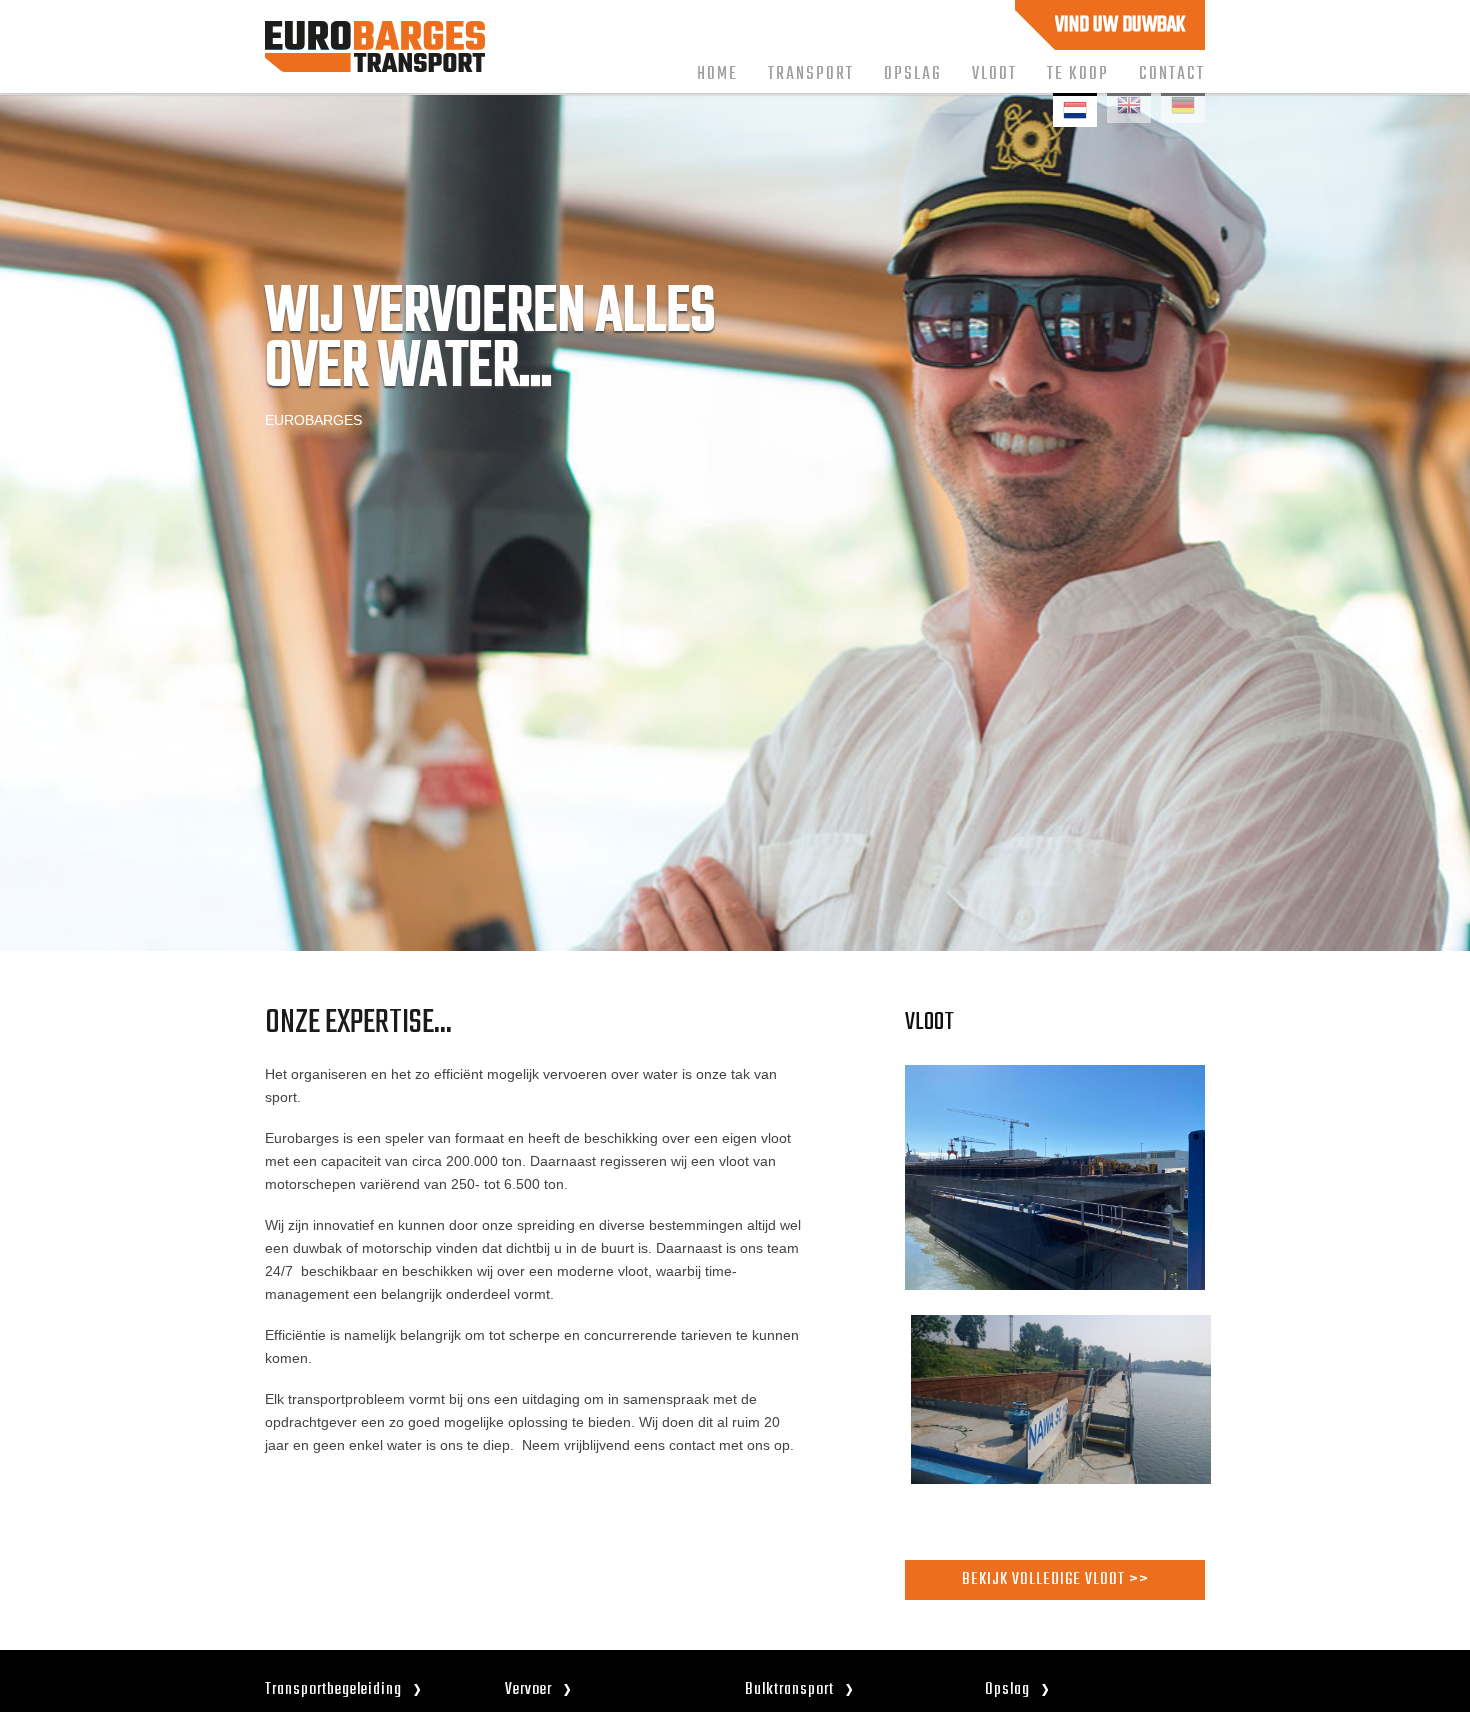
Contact (1172, 74)
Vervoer (528, 1689)
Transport (811, 74)
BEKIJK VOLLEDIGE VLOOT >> (1055, 1579)
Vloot (994, 74)
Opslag (913, 74)
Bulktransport (789, 1689)
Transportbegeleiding (333, 1689)
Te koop (1078, 74)
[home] (375, 66)
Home (717, 74)
